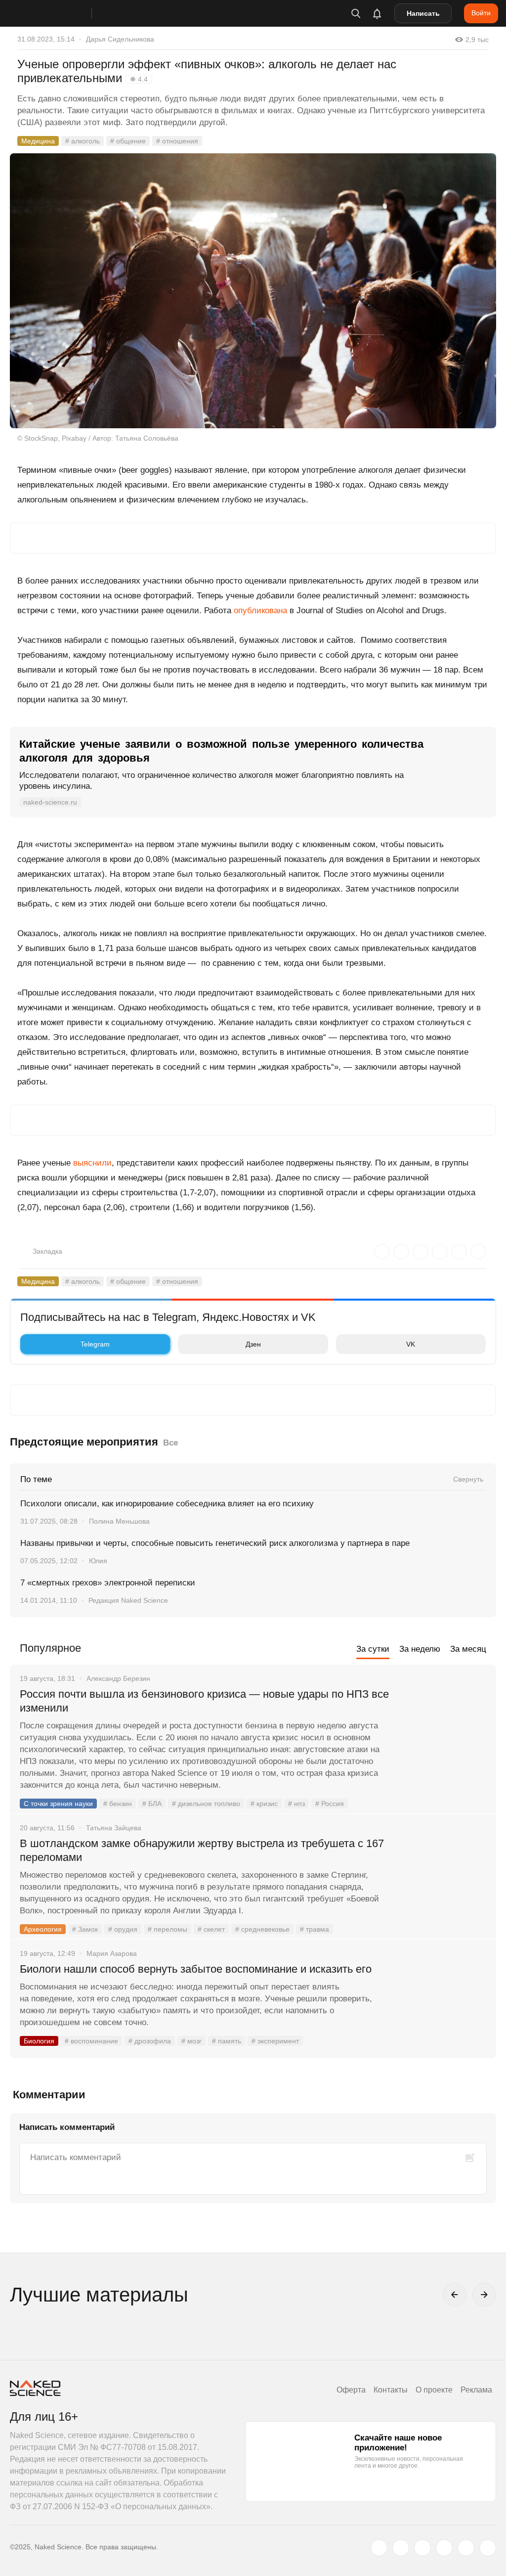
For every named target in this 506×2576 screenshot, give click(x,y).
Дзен (253, 1344)
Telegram (95, 1344)
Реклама (476, 2390)
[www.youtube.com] (422, 2548)
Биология (39, 2041)
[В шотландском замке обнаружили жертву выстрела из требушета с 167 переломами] (444, 1881)
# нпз (296, 1804)
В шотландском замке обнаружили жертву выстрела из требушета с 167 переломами (202, 1850)
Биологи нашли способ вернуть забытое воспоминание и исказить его (196, 1969)
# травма (315, 1929)
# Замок (85, 1929)
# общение (128, 141)
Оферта (351, 2390)
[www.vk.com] (401, 2548)
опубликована (260, 610)
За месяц (468, 1649)
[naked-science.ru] (488, 2548)
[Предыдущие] (455, 2295)
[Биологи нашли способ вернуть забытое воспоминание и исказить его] (444, 2006)
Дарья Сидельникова (120, 39)
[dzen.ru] (444, 2548)
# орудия (123, 1929)
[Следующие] (484, 2295)
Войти (481, 13)
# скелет (211, 1929)
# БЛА (152, 1804)
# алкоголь (83, 141)
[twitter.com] (379, 2548)
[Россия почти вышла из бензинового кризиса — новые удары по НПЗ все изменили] (444, 1731)
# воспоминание (91, 2041)
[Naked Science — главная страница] (61, 13)
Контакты (391, 2390)
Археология (43, 1929)
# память (227, 2041)
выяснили (92, 1163)
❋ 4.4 (139, 79)
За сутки (373, 1649)
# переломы (168, 1929)
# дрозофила (150, 2041)
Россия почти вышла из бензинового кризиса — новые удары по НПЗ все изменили (204, 1701)
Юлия (98, 1561)
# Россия (330, 1804)
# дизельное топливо (206, 1804)
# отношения (177, 141)
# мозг (191, 2041)
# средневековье (262, 1929)
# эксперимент (275, 2041)
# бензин (118, 1804)
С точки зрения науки (58, 1804)
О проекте (434, 2390)
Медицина (38, 141)
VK (411, 1344)
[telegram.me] (466, 2548)
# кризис (264, 1804)
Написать (423, 13)
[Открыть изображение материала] (253, 291)
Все (170, 1443)
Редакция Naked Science (128, 1600)
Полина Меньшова (119, 1521)
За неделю (420, 1649)
